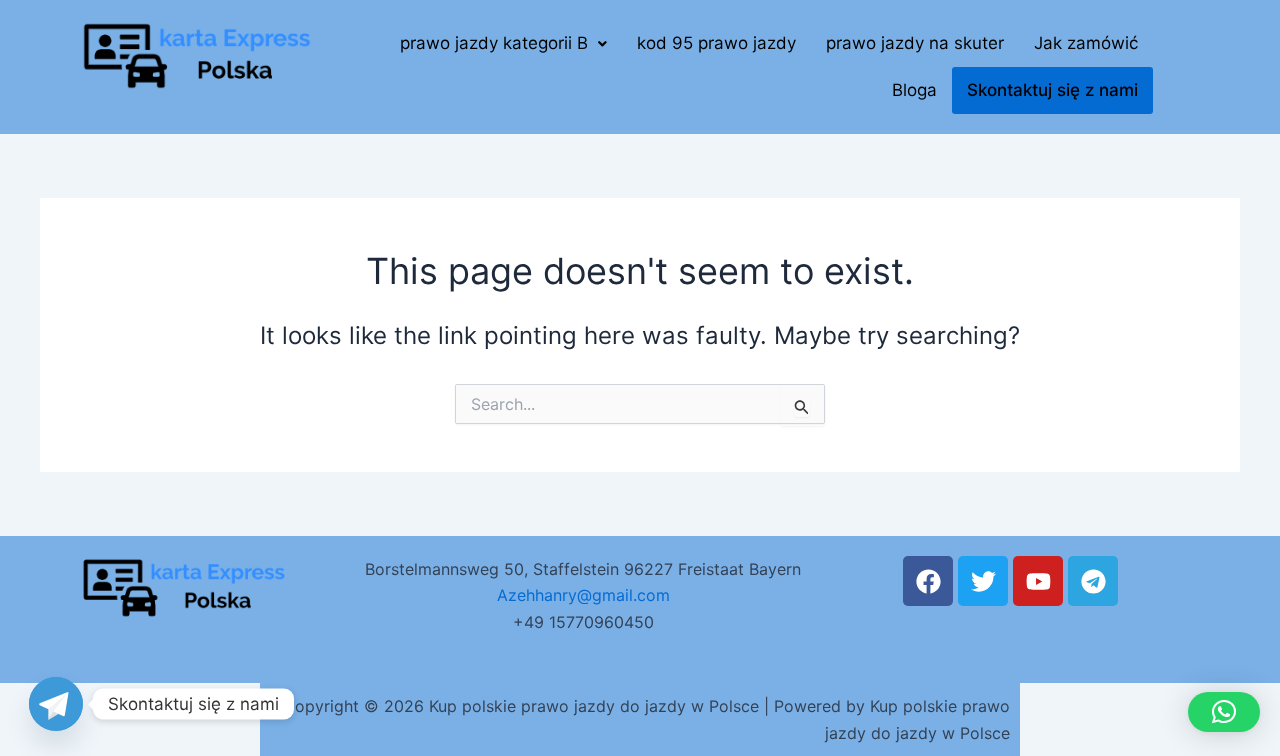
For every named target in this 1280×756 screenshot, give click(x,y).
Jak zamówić (1086, 43)
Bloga (914, 90)
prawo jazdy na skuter (915, 43)
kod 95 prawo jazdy (716, 43)
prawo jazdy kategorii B (494, 43)
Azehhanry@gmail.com (583, 595)
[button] (503, 43)
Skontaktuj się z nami (1052, 90)
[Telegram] (56, 704)
